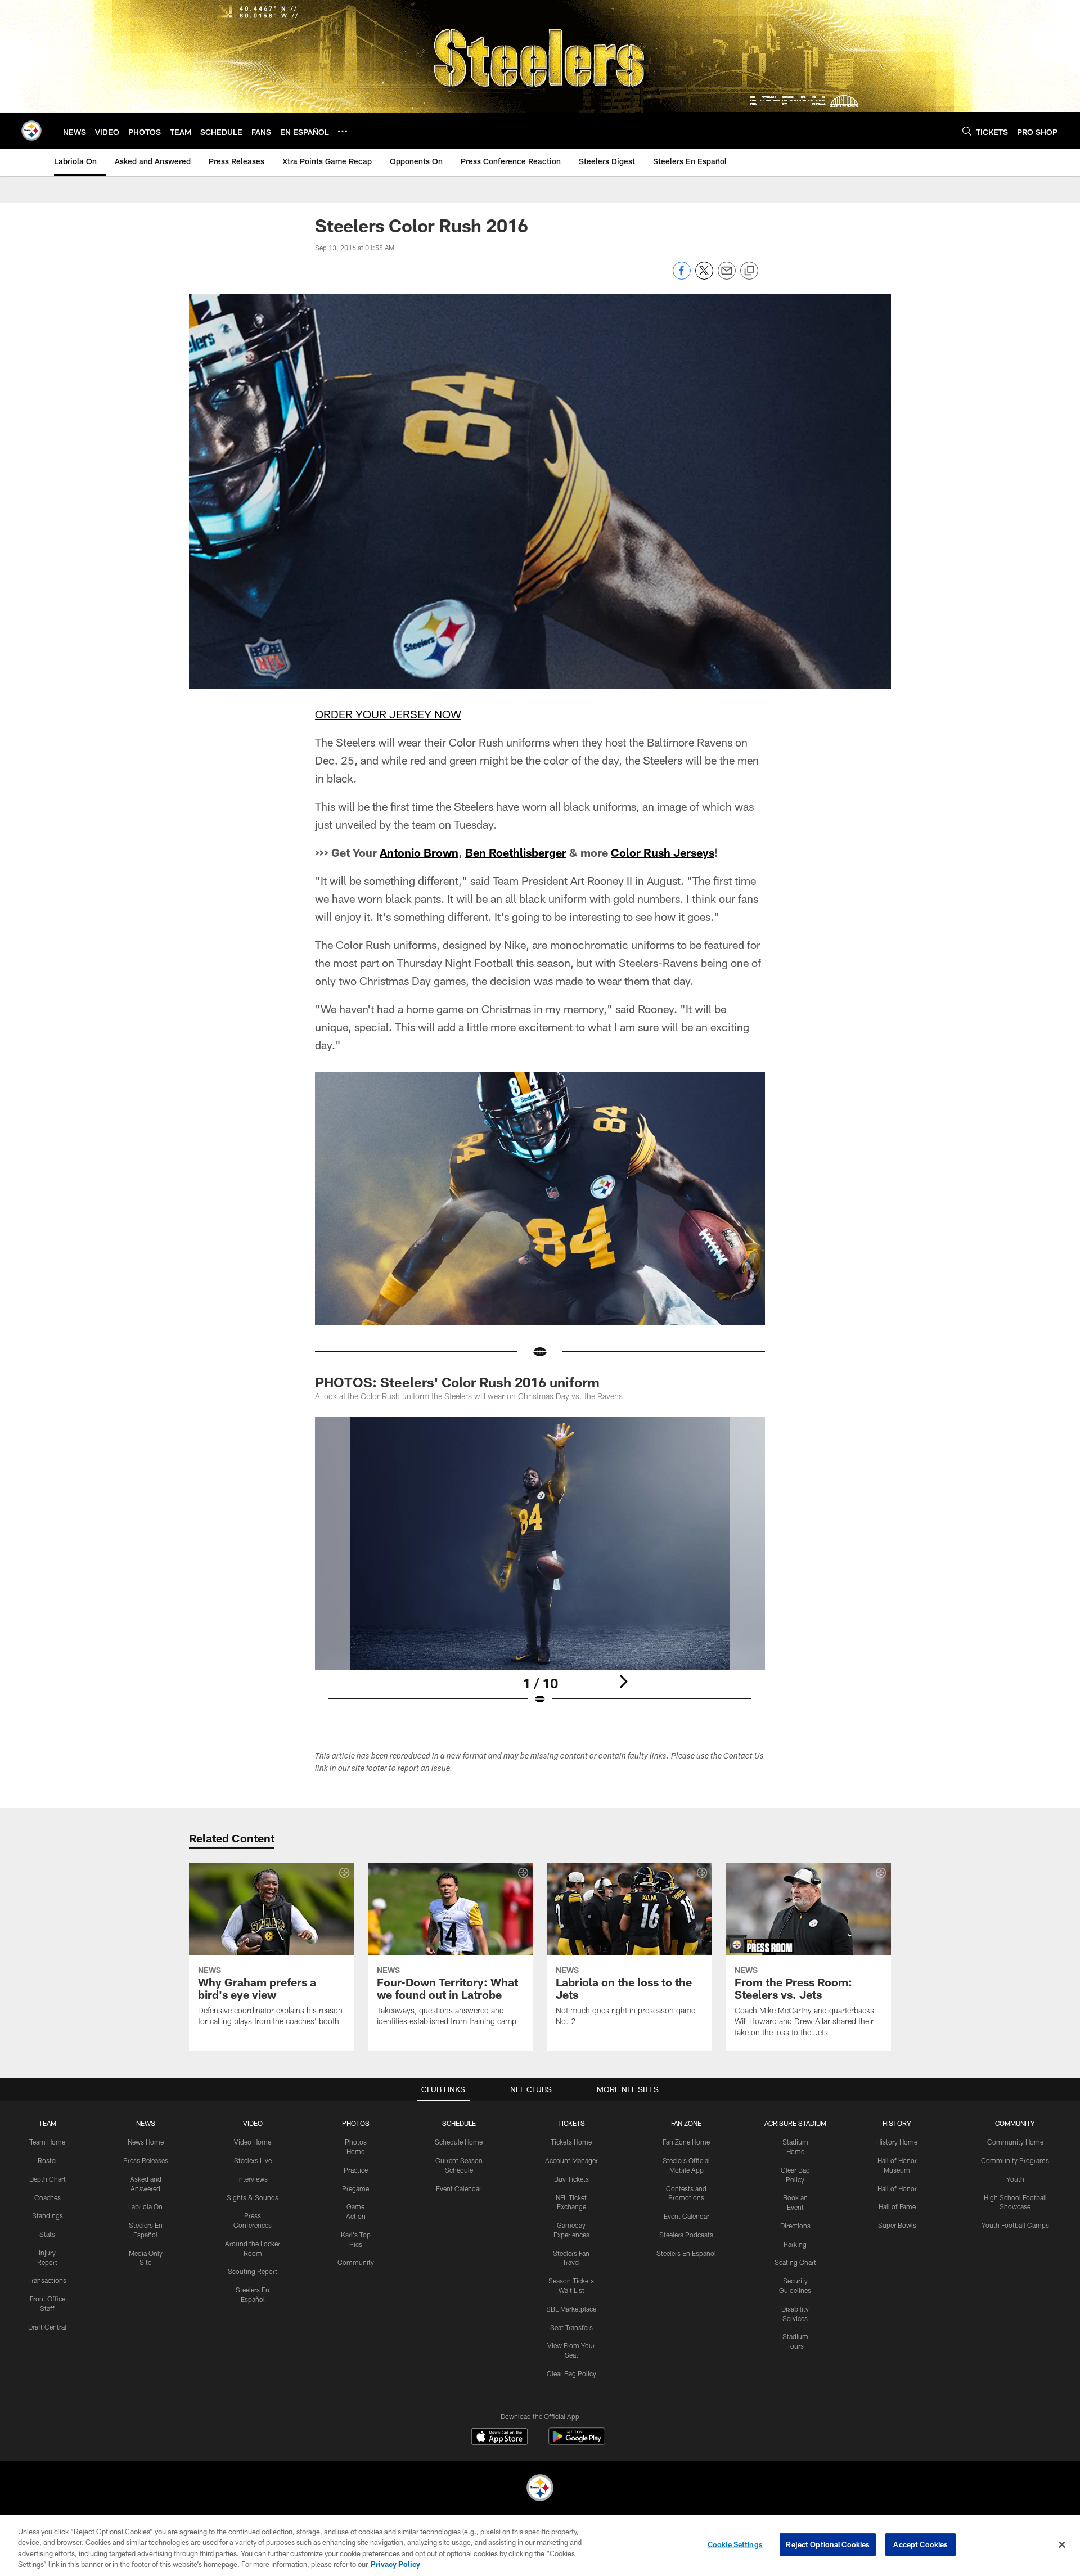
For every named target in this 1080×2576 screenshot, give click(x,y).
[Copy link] (749, 271)
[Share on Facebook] (682, 277)
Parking (795, 2244)
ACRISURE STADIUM (795, 2123)
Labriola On (145, 2206)
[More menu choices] (343, 131)
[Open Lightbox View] (540, 1568)
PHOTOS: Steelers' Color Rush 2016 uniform (457, 1382)
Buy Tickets (571, 2179)
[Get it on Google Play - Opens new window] (577, 2442)
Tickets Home (571, 2142)
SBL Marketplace (571, 2309)
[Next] (623, 1682)
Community (356, 2262)
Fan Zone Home (686, 2142)
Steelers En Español (686, 2253)
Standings (48, 2215)
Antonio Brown (419, 852)
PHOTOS (356, 2123)
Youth (1015, 2179)
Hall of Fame (897, 2206)
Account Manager (571, 2160)
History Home (897, 2142)
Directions (795, 2226)
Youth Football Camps (1015, 2225)
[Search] (967, 131)
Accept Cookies (921, 2544)
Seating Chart (795, 2262)
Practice (356, 2170)
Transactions (47, 2280)
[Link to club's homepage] (31, 131)
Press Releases (146, 2160)
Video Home (253, 2142)
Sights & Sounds (253, 2197)
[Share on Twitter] (704, 277)
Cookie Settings (735, 2544)
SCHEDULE (459, 2123)
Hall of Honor (897, 2188)
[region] (540, 2546)
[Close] (1062, 2544)
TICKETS (571, 2123)
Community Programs (1015, 2160)
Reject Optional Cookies (828, 2544)
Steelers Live (253, 2160)
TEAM (48, 2123)
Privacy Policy (395, 2564)
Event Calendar (459, 2188)
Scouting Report (253, 2271)
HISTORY (897, 2123)
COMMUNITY (1015, 2123)
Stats (47, 2234)
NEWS (146, 2123)
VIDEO (253, 2123)
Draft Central (47, 2327)
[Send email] (727, 277)
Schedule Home (459, 2142)
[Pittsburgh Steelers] (540, 2489)
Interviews (253, 2179)
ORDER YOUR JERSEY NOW (388, 714)
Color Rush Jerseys (663, 852)
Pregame (355, 2188)
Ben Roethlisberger (516, 852)
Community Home (1015, 2142)
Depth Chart (48, 2179)
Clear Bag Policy (571, 2373)
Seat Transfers (571, 2327)
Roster (48, 2160)
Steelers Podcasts (686, 2235)
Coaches (48, 2197)
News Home (146, 2142)
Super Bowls (897, 2225)
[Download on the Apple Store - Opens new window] (499, 2438)
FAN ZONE (686, 2123)
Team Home (47, 2142)
